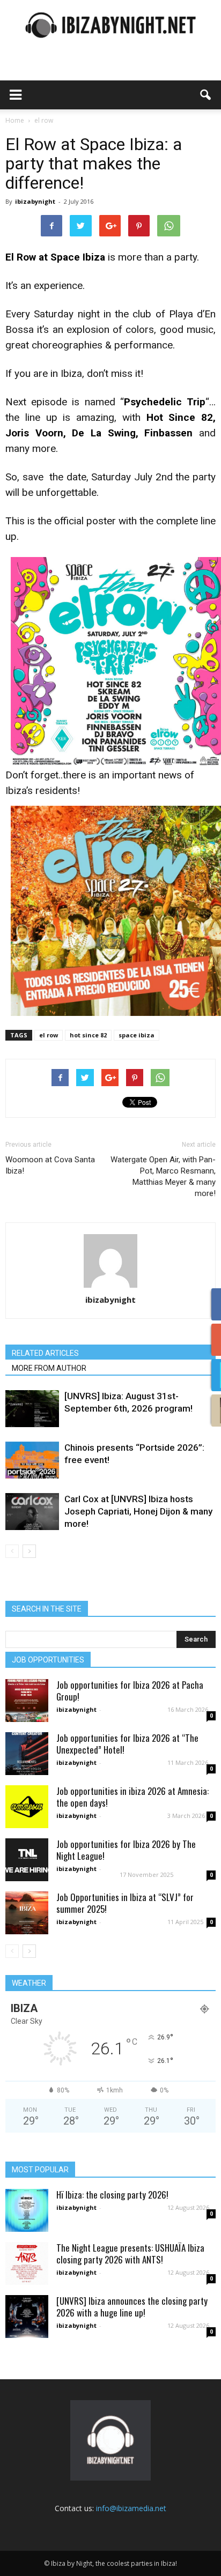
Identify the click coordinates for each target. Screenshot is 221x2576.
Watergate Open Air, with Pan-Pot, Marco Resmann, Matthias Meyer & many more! (163, 1176)
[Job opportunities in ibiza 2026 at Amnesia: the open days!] (27, 1807)
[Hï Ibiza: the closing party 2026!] (27, 2210)
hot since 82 (88, 1035)
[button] (206, 95)
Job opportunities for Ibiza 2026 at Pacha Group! (130, 1691)
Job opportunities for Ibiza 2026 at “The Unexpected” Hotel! (127, 1744)
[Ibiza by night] (110, 25)
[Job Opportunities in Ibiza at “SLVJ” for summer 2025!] (27, 1913)
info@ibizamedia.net (131, 2508)
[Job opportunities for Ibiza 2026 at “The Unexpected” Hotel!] (27, 1754)
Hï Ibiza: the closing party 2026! (112, 2195)
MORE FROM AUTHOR (49, 1368)
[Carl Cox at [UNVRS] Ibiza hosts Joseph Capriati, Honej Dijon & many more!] (32, 1512)
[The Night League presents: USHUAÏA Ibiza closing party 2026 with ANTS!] (27, 2263)
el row (49, 1035)
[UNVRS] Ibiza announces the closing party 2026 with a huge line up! (132, 2307)
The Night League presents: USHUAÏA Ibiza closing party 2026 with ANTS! (130, 2254)
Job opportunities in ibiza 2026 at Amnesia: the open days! (132, 1797)
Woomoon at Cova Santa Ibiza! (50, 1165)
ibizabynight (35, 201)
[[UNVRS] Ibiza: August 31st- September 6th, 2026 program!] (32, 1409)
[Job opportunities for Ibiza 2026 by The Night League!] (27, 1860)
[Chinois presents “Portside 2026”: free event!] (32, 1460)
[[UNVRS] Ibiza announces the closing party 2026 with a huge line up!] (27, 2317)
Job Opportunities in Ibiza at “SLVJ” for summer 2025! (125, 1903)
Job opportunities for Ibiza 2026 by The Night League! (126, 1850)
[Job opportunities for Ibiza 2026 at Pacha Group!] (27, 1701)
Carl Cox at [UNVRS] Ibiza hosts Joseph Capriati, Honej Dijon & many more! (138, 1511)
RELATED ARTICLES (45, 1353)
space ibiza (137, 1035)
